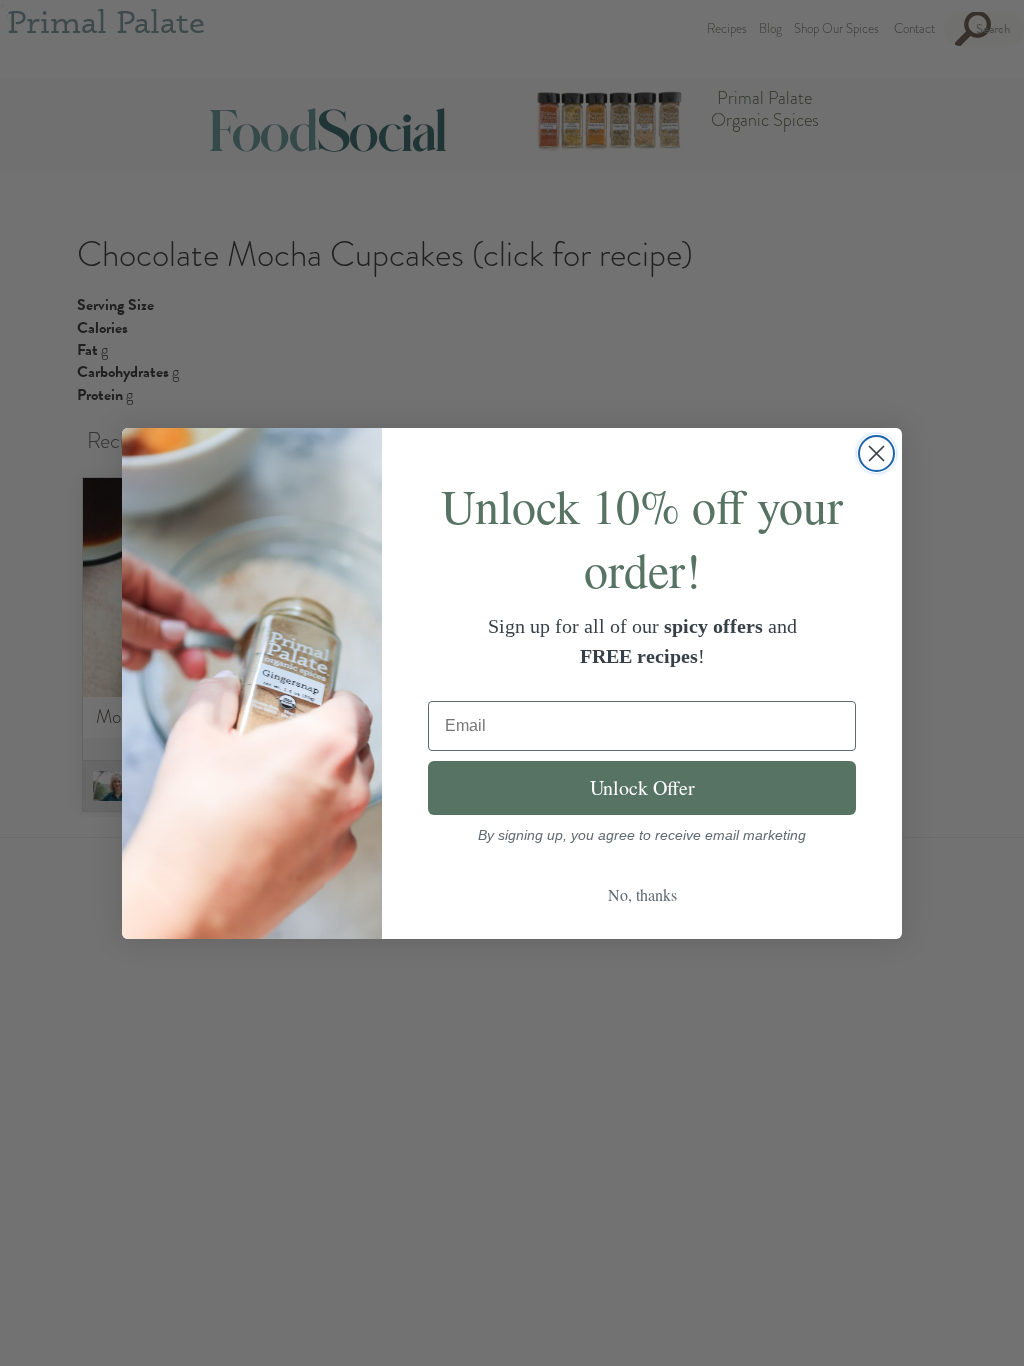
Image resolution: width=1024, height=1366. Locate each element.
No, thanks (642, 894)
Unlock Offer (642, 787)
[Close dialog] (876, 453)
